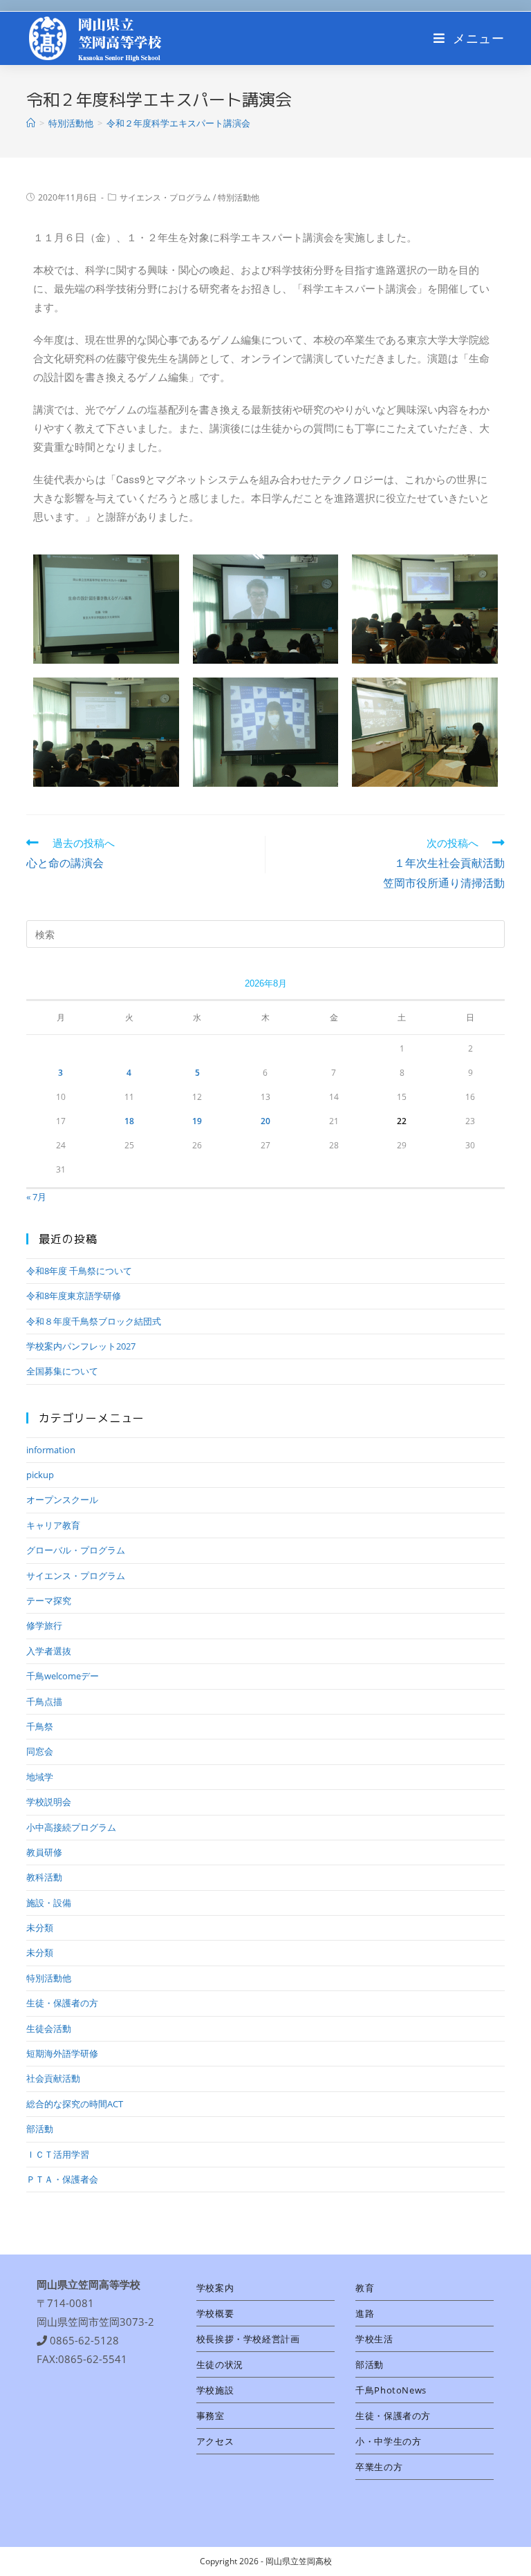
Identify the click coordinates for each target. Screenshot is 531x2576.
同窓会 (40, 1751)
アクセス (215, 2441)
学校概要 (215, 2313)
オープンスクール (62, 1500)
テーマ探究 (49, 1600)
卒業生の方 (379, 2467)
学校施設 (215, 2390)
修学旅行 (44, 1625)
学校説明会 (49, 1802)
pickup (40, 1475)
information (51, 1450)
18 (129, 1121)
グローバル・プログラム (76, 1550)
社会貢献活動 (53, 2078)
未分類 (40, 1928)
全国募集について (62, 1371)
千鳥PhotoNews (391, 2390)
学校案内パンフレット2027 (81, 1346)
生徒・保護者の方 (62, 2003)
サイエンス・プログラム (165, 197)
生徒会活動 (49, 2028)
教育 (365, 2288)
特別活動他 (239, 197)
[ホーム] (31, 123)
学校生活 (374, 2339)
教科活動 (44, 1877)
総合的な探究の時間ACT (75, 2104)
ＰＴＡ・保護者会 (62, 2179)
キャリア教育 (53, 1525)
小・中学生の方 (388, 2441)
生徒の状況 (220, 2364)
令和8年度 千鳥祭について (79, 1271)
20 (265, 1121)
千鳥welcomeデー (63, 1676)
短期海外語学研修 (62, 2053)
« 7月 (36, 1197)
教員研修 (44, 1852)
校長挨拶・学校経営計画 (248, 2339)
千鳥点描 (44, 1701)
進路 (365, 2313)
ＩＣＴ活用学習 (58, 2154)
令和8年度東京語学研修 (74, 1296)
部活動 (40, 2129)
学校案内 (215, 2288)
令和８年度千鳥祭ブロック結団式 (94, 1321)
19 (197, 1121)
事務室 (211, 2416)
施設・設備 (49, 1903)
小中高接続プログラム (71, 1827)
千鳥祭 (40, 1726)
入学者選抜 (49, 1651)
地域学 (40, 1777)
